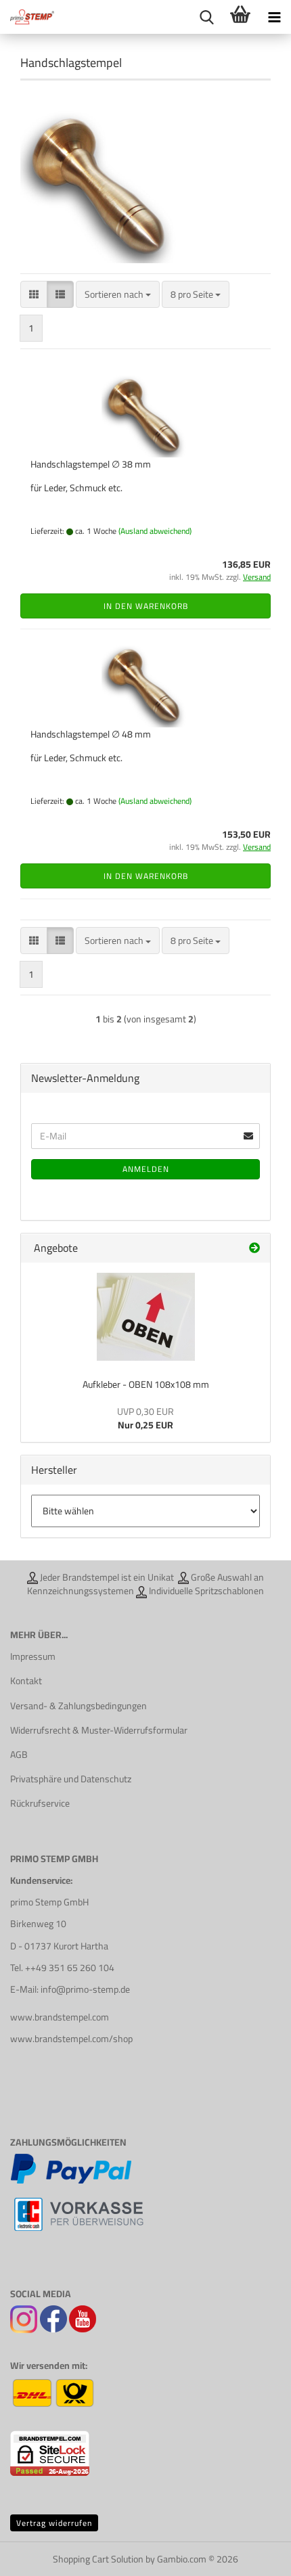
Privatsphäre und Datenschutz (71, 1779)
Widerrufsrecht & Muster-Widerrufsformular (99, 1730)
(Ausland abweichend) (155, 531)
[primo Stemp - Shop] (27, 17)
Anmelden (146, 1169)
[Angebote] (254, 1248)
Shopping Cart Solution (98, 2559)
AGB (19, 1755)
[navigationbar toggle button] (274, 17)
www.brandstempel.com (60, 2017)
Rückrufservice (40, 1803)
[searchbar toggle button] (206, 17)
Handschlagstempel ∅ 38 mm (91, 464)
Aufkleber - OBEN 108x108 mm (146, 1384)
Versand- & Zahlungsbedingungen (79, 1706)
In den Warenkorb (146, 606)
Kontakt (26, 1681)
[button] (34, 294)
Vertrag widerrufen (54, 2523)
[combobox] (118, 294)
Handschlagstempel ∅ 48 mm (91, 734)
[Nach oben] (254, 2556)
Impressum (33, 1656)
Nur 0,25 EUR (145, 1418)
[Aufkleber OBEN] (146, 1317)
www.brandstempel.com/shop (71, 2039)
